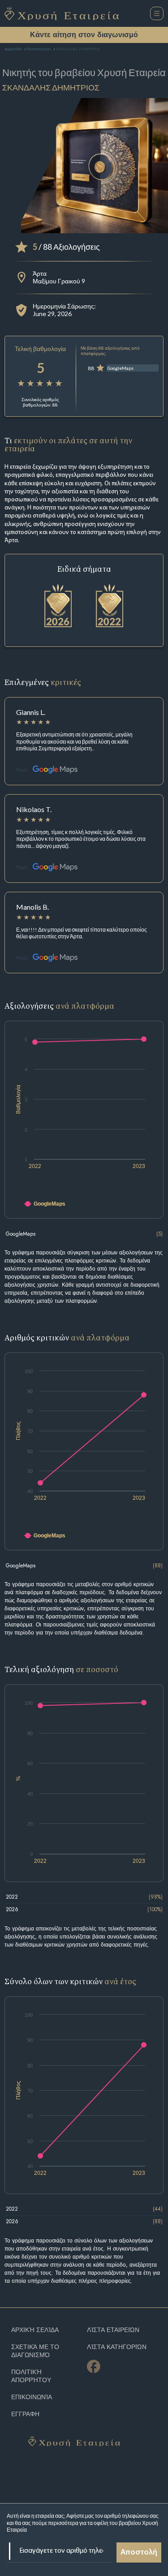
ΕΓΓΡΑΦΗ (25, 2414)
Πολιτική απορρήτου (31, 2376)
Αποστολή (139, 2553)
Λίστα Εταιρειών (113, 2330)
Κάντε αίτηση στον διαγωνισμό (84, 35)
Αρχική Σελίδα (13, 49)
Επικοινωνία (32, 2397)
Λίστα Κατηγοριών (117, 2347)
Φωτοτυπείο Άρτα (39, 49)
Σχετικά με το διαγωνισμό (35, 2351)
